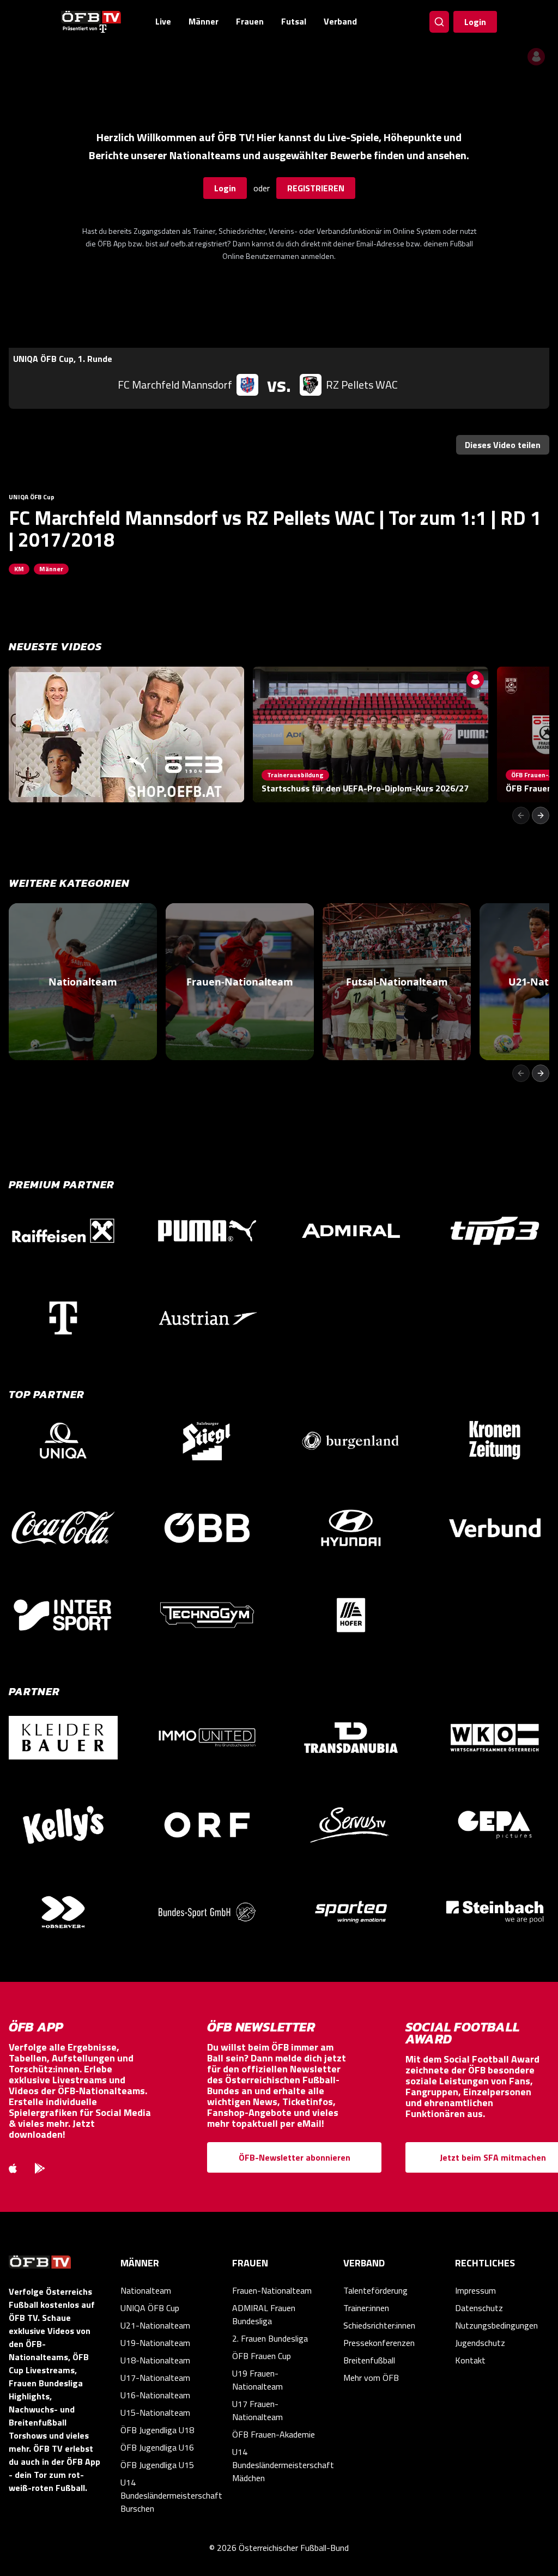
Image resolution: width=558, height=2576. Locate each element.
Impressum (475, 2290)
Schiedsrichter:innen (379, 2325)
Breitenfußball (369, 2360)
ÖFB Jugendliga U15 (157, 2465)
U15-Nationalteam (155, 2412)
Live (163, 21)
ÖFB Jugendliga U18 (157, 2430)
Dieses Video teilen (503, 445)
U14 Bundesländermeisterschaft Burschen (168, 2495)
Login (475, 22)
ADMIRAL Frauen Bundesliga (264, 2314)
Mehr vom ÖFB (371, 2378)
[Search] (439, 22)
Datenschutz (479, 2308)
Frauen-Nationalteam (272, 2290)
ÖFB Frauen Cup (262, 2356)
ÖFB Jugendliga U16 (157, 2447)
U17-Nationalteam (155, 2378)
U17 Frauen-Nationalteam (257, 2410)
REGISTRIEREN (316, 188)
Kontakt (470, 2360)
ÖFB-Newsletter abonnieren (295, 2157)
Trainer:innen (366, 2308)
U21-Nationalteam (155, 2325)
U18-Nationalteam (155, 2360)
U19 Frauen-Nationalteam (257, 2380)
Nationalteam (146, 2290)
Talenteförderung (375, 2290)
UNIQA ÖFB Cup (150, 2308)
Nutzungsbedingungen (496, 2325)
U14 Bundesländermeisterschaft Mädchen (279, 2465)
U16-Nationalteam (155, 2395)
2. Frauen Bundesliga (270, 2338)
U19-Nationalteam (155, 2343)
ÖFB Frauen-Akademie (274, 2434)
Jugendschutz (480, 2343)
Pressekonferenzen (379, 2343)
